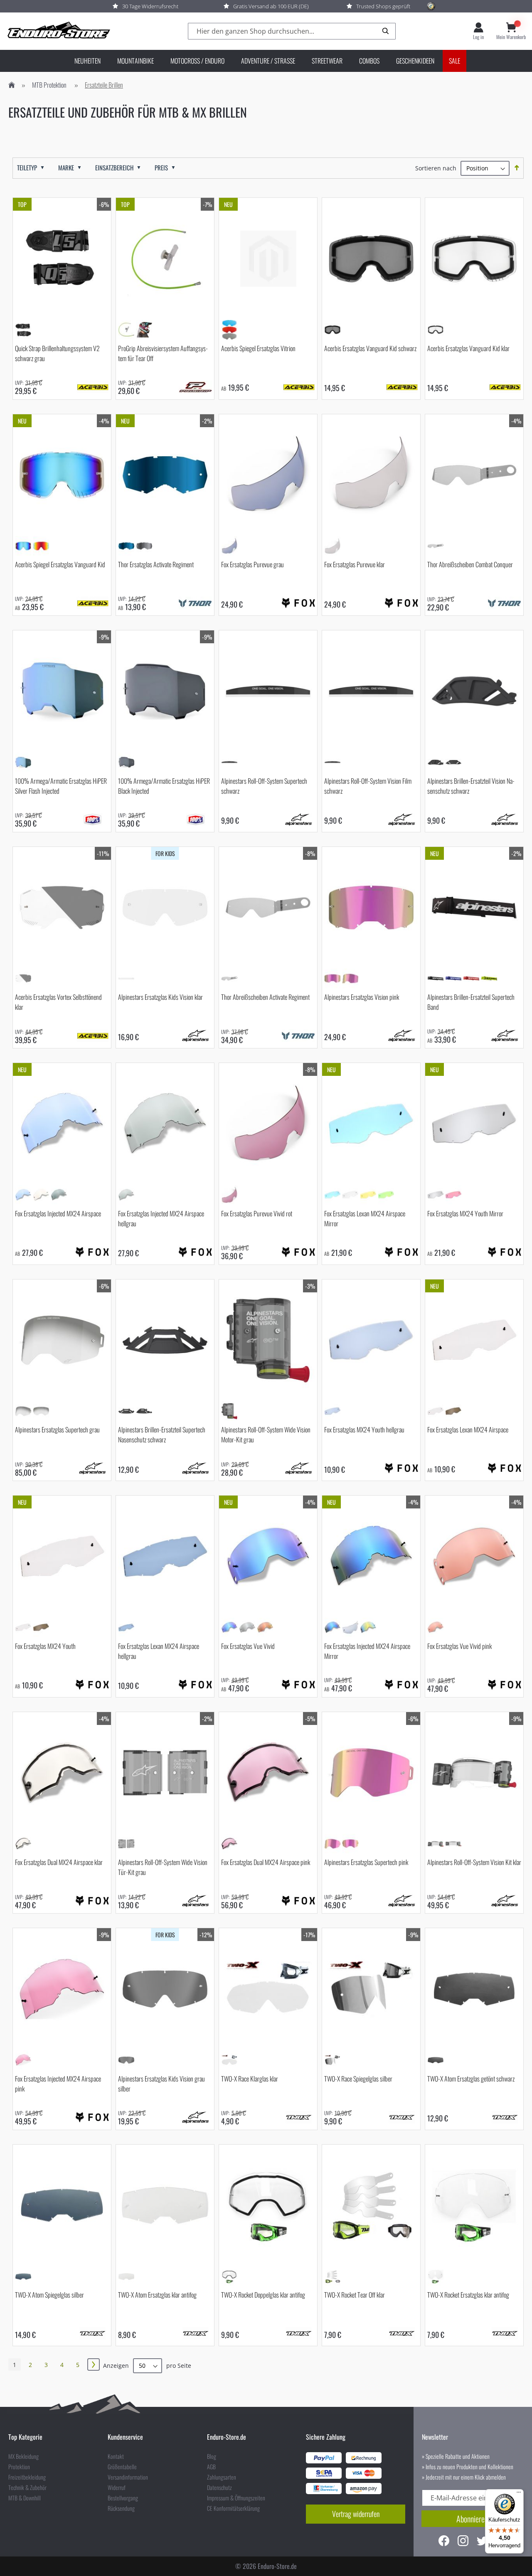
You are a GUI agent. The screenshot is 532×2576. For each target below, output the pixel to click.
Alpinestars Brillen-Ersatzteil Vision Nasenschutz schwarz (471, 786)
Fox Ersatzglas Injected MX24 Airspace (58, 1213)
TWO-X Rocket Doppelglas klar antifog (263, 2295)
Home (12, 85)
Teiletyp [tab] (27, 168)
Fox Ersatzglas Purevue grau (252, 564)
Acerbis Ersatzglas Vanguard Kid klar (468, 348)
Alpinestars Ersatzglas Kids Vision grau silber (161, 2084)
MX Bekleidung (23, 2456)
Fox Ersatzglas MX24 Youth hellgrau (364, 1429)
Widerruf (117, 2487)
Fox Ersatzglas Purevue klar (355, 564)
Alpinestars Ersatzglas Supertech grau (57, 1429)
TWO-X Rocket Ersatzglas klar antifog (468, 2295)
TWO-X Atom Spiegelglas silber (49, 2295)
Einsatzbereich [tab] (114, 168)
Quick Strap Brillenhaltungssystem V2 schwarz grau (57, 353)
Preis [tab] (161, 168)
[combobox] (292, 31)
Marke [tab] (66, 168)
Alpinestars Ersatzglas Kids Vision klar (160, 997)
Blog (212, 2456)
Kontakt (116, 2456)
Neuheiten (87, 61)
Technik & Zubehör (27, 2487)
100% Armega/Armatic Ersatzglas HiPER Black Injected (164, 786)
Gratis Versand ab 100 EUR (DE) (271, 6)
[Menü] (519, 2494)
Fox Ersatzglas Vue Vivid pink (459, 1646)
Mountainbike (135, 61)
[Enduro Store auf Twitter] (482, 2542)
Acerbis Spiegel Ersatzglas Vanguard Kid (60, 564)
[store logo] (58, 31)
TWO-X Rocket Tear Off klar (355, 2295)
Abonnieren (472, 2519)
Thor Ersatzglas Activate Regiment (156, 564)
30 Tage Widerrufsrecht (150, 6)
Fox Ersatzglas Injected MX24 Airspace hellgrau (161, 1218)
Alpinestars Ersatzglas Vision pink (362, 997)
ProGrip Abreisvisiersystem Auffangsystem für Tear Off (163, 353)
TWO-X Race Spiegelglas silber (358, 2079)
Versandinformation (128, 2477)
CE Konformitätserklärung (233, 2508)
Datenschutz (219, 2487)
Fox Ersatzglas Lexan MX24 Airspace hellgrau (159, 1651)
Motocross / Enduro (197, 61)
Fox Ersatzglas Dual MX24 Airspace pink (266, 1862)
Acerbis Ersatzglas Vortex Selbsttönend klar (58, 1002)
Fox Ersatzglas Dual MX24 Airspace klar (59, 1862)
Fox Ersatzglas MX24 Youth (45, 1646)
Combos (369, 61)
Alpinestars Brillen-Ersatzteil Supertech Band (471, 1002)
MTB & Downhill (25, 2498)
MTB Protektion (49, 85)
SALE (454, 61)
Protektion (19, 2467)
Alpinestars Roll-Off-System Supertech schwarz (264, 786)
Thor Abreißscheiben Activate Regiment (265, 997)
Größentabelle (122, 2467)
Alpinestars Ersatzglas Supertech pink (366, 1862)
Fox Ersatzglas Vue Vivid (248, 1646)
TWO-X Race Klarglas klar (250, 2079)
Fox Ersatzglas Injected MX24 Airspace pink (58, 2084)
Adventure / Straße (268, 61)
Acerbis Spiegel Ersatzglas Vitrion (258, 348)
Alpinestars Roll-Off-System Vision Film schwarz (368, 786)
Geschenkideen (415, 61)
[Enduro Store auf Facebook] (444, 2542)
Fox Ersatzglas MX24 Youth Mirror (465, 1213)
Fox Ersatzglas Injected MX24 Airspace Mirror (367, 1651)
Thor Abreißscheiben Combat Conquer (470, 564)
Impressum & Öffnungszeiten (236, 2498)
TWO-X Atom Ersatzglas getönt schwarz (471, 2079)
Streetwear (327, 61)
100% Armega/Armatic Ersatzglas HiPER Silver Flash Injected (61, 786)
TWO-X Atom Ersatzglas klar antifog (157, 2295)
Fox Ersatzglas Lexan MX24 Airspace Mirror (365, 1218)
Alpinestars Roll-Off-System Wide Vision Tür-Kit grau (163, 1867)
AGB (211, 2467)
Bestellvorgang (123, 2498)
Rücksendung (121, 2508)
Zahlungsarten (222, 2477)
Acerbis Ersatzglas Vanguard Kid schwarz (370, 348)
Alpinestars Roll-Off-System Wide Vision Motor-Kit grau (266, 1434)
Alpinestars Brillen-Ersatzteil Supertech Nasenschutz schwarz (162, 1434)
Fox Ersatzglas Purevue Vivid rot (257, 1213)
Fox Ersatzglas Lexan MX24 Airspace (468, 1429)
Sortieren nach (436, 168)
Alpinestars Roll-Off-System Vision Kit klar (474, 1862)
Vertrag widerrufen (356, 2514)
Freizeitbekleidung (27, 2477)
